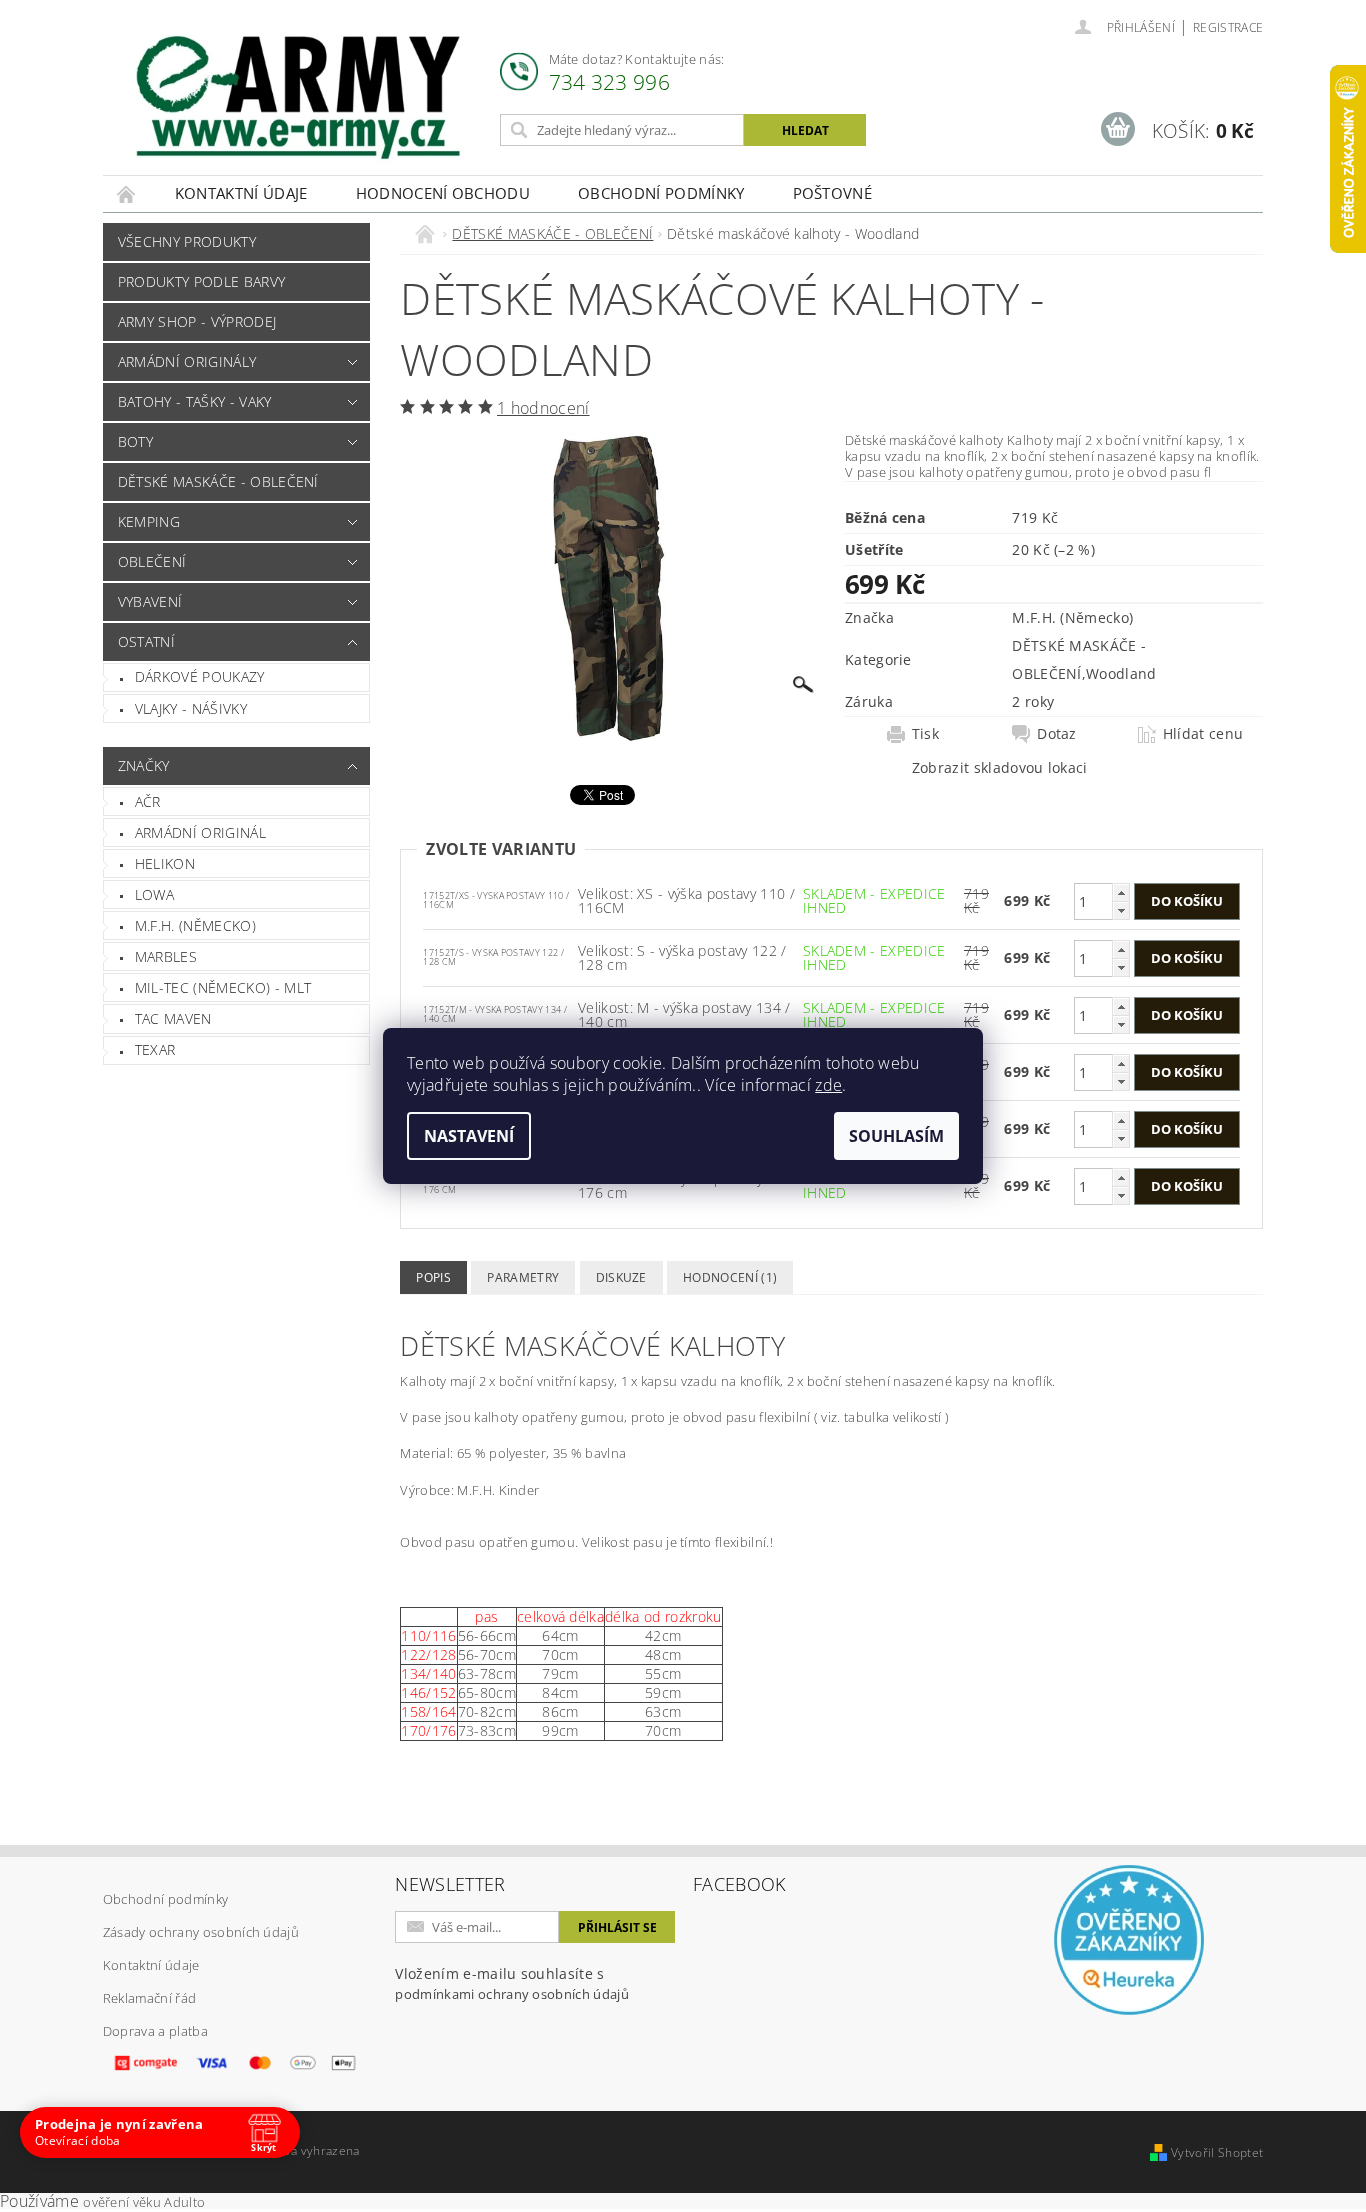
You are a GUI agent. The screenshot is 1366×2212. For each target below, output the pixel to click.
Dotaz (1057, 734)
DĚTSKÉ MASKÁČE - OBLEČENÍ (218, 481)
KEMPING (149, 521)
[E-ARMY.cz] (298, 97)
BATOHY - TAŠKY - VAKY (195, 401)
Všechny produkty (187, 241)
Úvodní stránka (127, 193)
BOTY (135, 441)
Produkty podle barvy (201, 281)
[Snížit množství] (1121, 910)
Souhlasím (896, 1136)
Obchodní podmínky (661, 193)
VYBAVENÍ (150, 601)
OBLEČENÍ (152, 561)
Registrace (1228, 27)
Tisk (925, 734)
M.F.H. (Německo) (195, 925)
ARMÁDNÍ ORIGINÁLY (187, 361)
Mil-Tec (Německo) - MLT (223, 987)
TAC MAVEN (173, 1018)
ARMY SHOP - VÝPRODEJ (197, 321)
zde (828, 1085)
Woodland (1121, 673)
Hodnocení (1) (730, 1277)
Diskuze (621, 1277)
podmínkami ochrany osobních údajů (512, 1994)
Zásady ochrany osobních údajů (201, 1932)
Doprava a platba (155, 2031)
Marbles (166, 956)
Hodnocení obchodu (443, 193)
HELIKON (165, 863)
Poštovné (833, 193)
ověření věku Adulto (144, 2202)
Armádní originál (200, 832)
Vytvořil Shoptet (1217, 2152)
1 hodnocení (543, 408)
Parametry (523, 1277)
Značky (144, 765)
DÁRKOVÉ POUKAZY (200, 676)
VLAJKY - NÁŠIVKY (191, 708)
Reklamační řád (149, 1998)
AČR (148, 801)
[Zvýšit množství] (1121, 892)
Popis (433, 1277)
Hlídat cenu (1203, 734)
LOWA (154, 894)
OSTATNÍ (146, 641)
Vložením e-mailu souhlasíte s (512, 1983)
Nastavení (469, 1136)
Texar (155, 1049)
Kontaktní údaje (241, 193)
